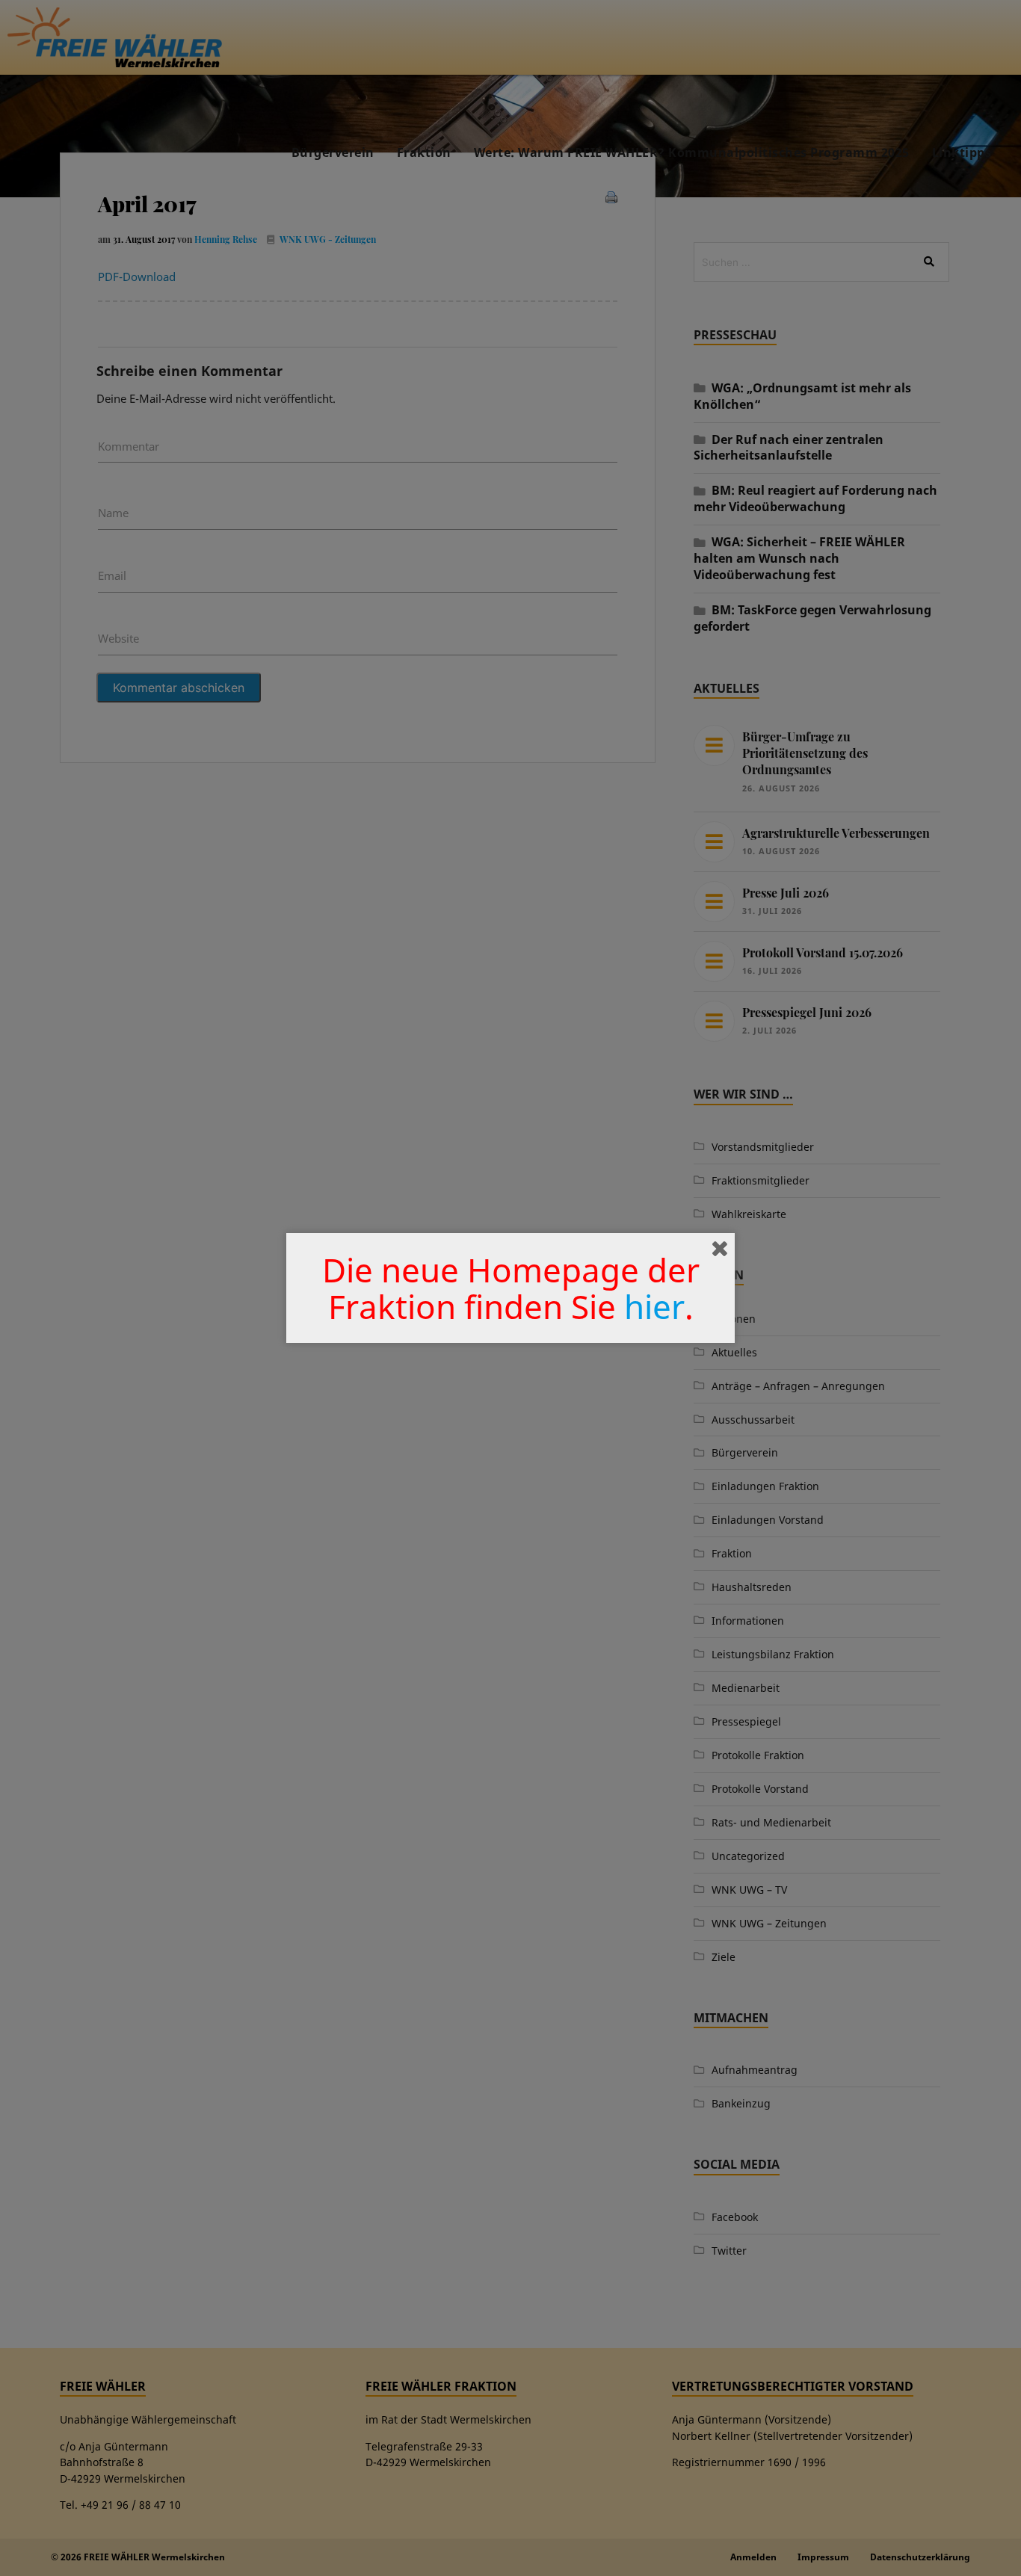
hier (654, 1306)
